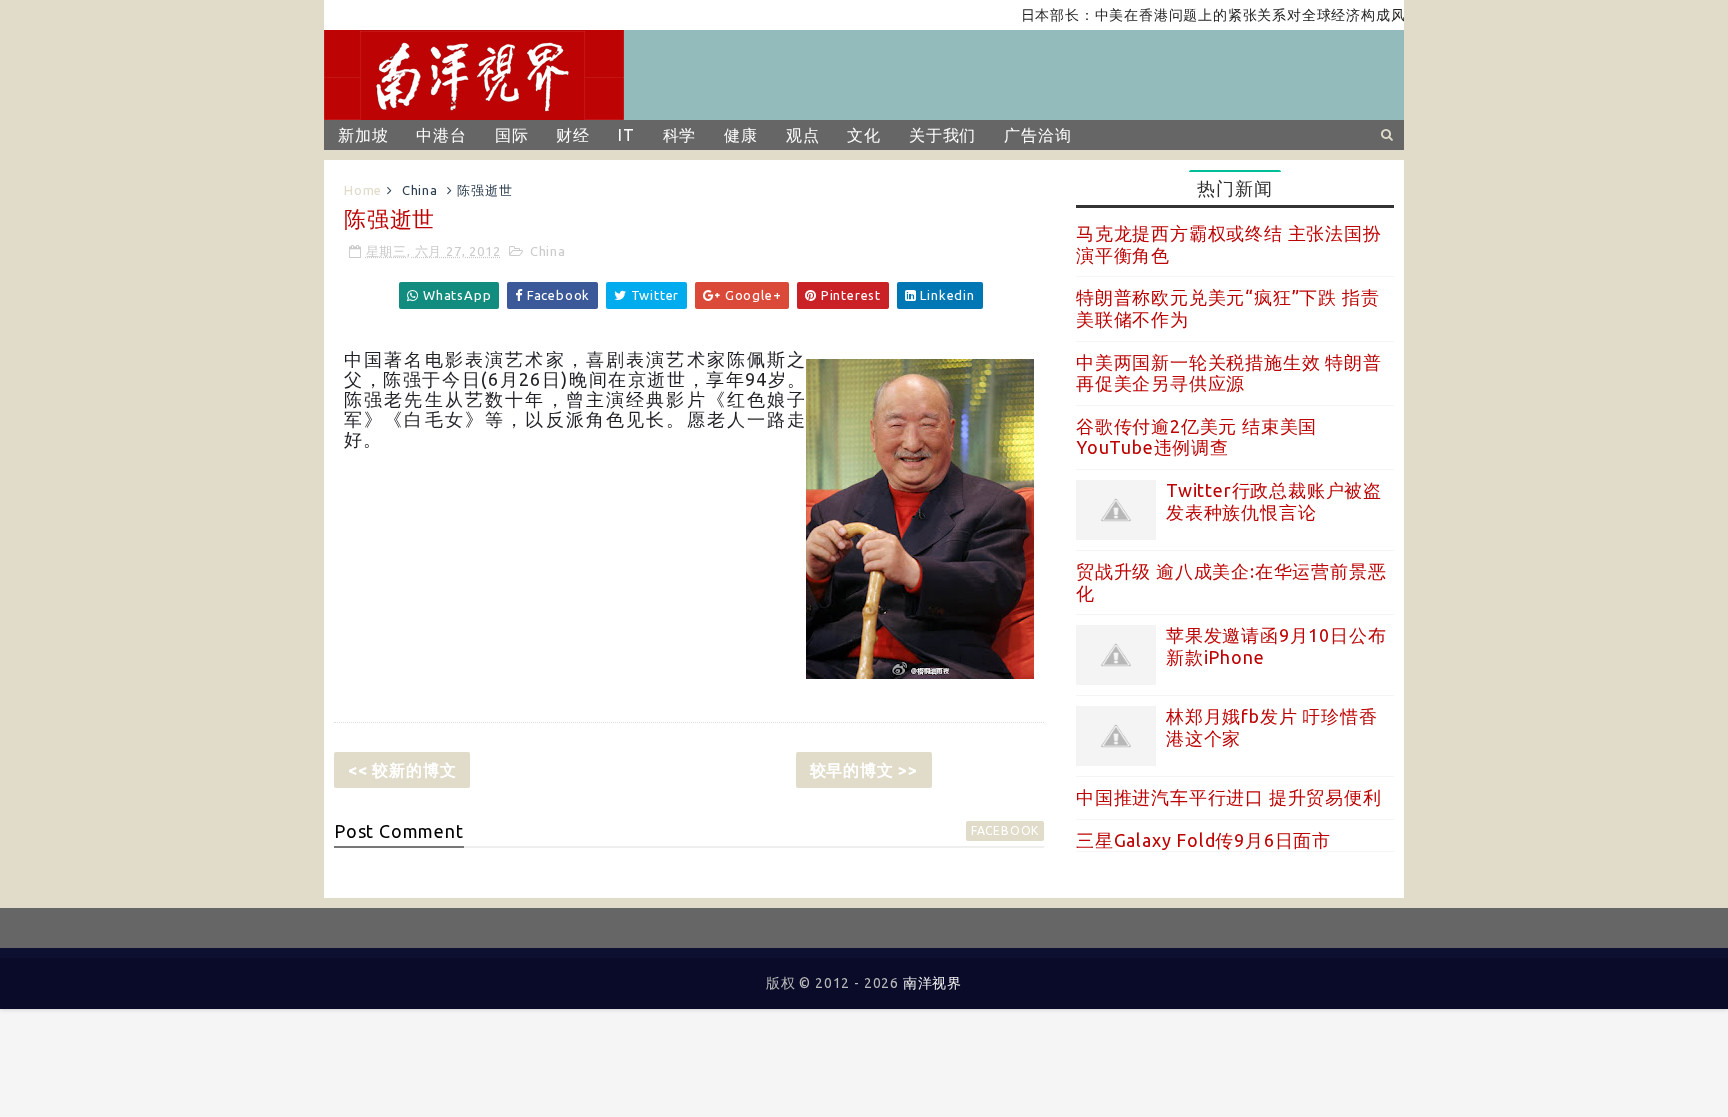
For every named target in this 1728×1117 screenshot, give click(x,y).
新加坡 (363, 135)
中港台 (441, 135)
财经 (573, 135)
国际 (512, 135)
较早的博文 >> (864, 770)
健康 (741, 135)
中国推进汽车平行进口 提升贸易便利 (1229, 797)
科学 (680, 135)
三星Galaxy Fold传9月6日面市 (1203, 840)
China (420, 190)
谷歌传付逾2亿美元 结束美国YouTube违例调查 (1196, 437)
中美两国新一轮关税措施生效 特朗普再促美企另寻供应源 (1229, 373)
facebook (1005, 830)
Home (363, 190)
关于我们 (942, 135)
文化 (864, 135)
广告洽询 (1037, 135)
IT (626, 135)
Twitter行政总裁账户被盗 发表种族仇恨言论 (1274, 501)
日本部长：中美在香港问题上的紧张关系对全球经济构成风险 (1202, 15)
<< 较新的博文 (402, 770)
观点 (803, 135)
